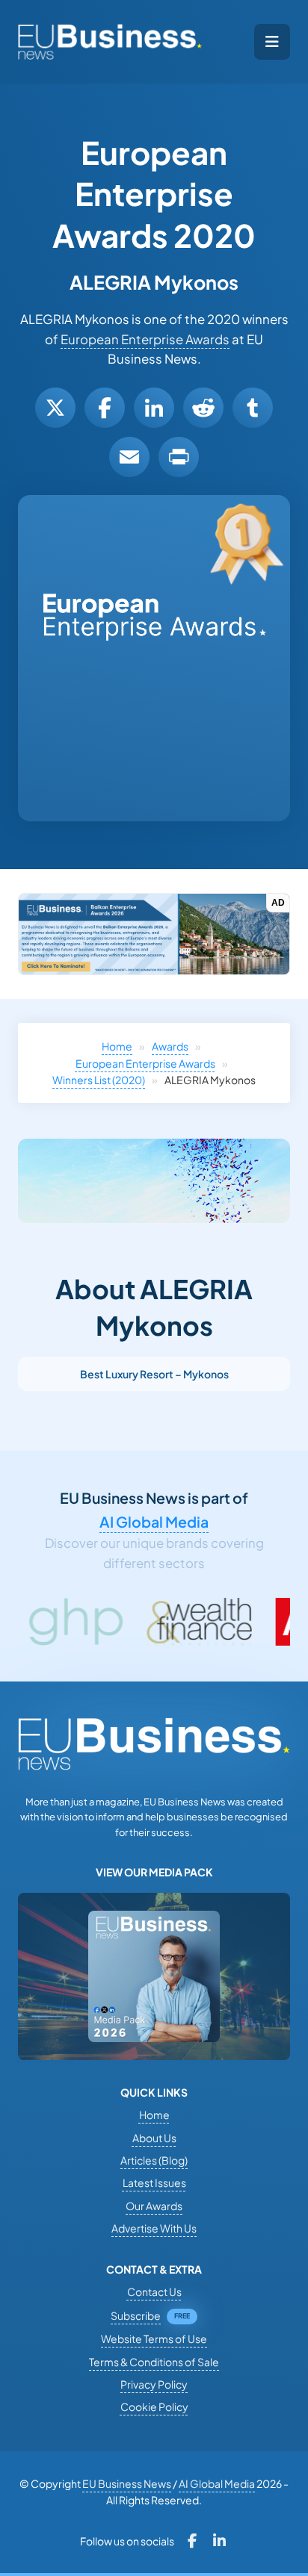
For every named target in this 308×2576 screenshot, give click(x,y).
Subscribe (136, 2315)
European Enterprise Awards (145, 339)
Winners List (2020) (99, 1080)
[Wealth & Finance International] (143, 1622)
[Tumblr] (253, 408)
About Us (154, 2138)
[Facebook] (105, 408)
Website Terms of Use (154, 2339)
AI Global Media (154, 1522)
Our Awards (154, 2206)
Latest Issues (154, 2183)
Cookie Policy (154, 2407)
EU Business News (127, 2483)
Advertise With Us (154, 2228)
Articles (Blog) (154, 2160)
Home (117, 1046)
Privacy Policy (154, 2384)
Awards (170, 1046)
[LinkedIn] (154, 408)
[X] (55, 408)
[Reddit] (203, 408)
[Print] (179, 457)
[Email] (129, 457)
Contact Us (154, 2292)
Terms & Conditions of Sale (154, 2362)
